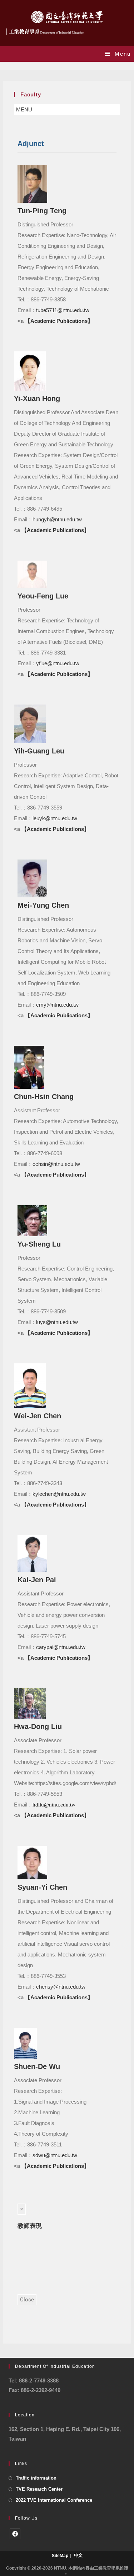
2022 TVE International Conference (54, 2500)
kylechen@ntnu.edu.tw (59, 1494)
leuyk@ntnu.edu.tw (55, 818)
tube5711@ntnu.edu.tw (63, 310)
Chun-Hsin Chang (44, 1097)
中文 (78, 2556)
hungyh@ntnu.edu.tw (57, 519)
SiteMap (60, 2556)
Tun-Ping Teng (42, 211)
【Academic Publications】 (59, 321)
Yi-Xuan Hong (37, 399)
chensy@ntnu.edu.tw (61, 1987)
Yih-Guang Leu (39, 751)
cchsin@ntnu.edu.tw (56, 1164)
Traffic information (36, 2478)
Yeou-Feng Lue (43, 596)
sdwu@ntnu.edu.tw (55, 2155)
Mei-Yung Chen (43, 905)
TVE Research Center (39, 2489)
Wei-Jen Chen (38, 1416)
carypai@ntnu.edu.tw (61, 1647)
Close (27, 2300)
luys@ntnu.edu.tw (57, 1322)
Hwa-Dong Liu (38, 1726)
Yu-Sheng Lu (39, 1244)
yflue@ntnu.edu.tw (58, 663)
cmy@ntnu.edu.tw (57, 1005)
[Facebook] (15, 2534)
